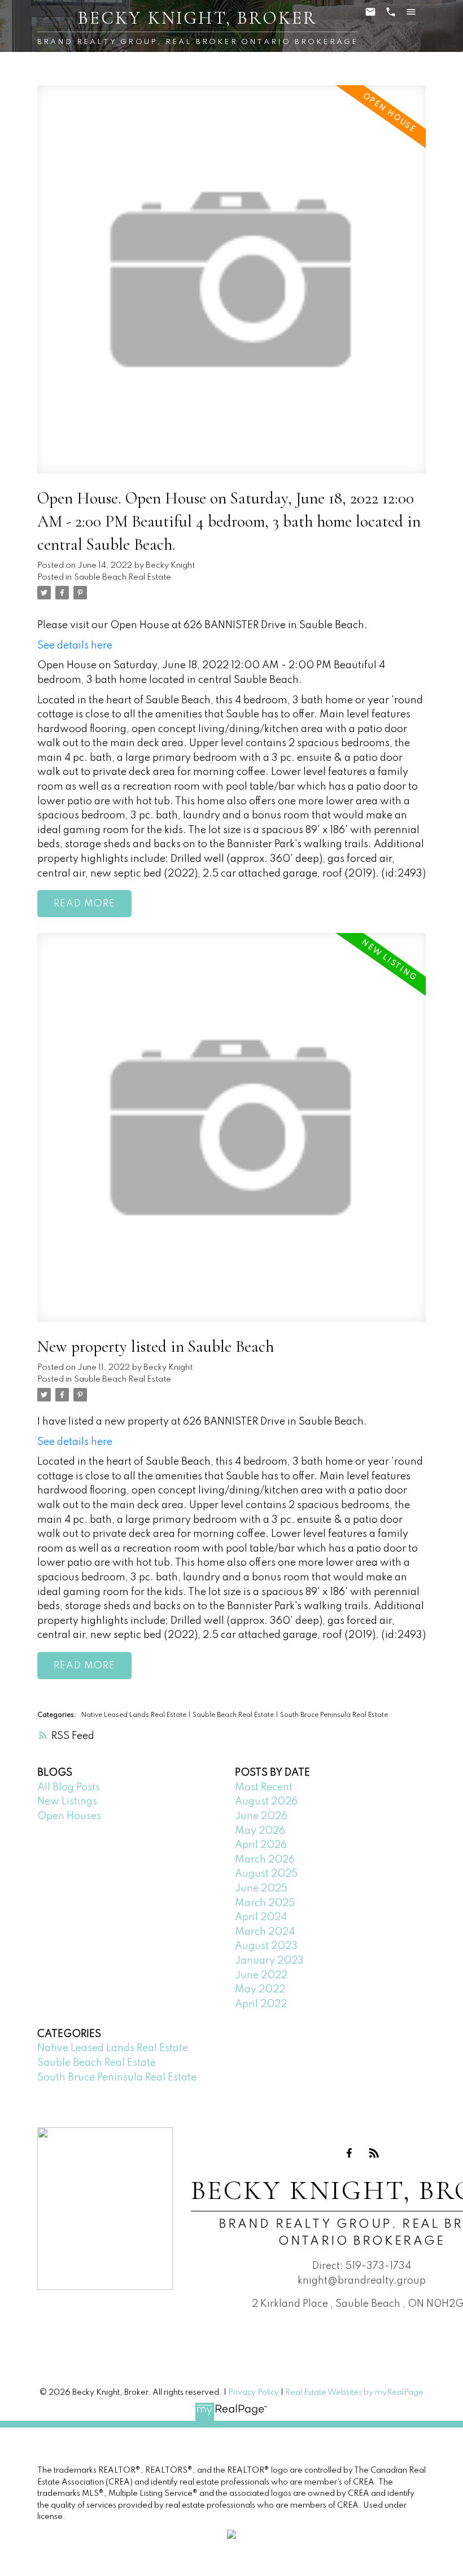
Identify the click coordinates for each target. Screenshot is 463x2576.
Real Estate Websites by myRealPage (354, 2393)
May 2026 (260, 1831)
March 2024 (265, 1932)
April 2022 (261, 2004)
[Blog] (374, 2153)
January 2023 (269, 1961)
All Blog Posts (69, 1788)
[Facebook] (350, 2153)
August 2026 (266, 1802)
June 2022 (261, 1975)
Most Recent (264, 1788)
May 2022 (260, 1990)
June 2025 (261, 1889)
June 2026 (261, 1816)
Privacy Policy (254, 2393)
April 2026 (261, 1845)
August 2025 (266, 1874)
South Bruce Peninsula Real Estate (334, 1715)
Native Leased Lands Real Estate (135, 1715)
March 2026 (265, 1860)
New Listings (67, 1802)
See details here (75, 646)
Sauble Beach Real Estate (123, 577)
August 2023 (266, 1946)
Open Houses (69, 1816)
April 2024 (261, 1917)
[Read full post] (232, 286)
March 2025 (265, 1903)
